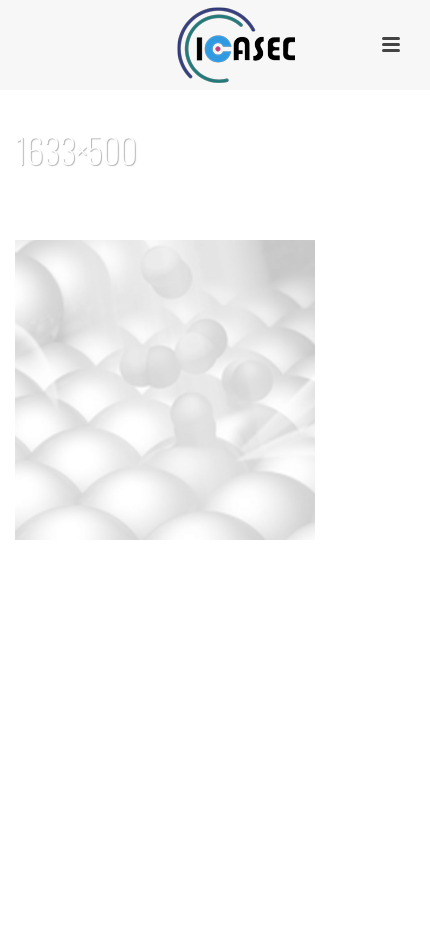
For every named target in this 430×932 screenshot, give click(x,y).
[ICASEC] (215, 45)
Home (155, 201)
